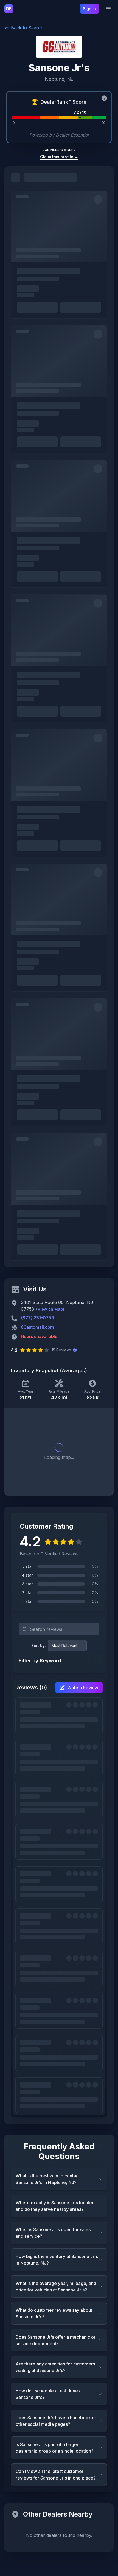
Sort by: (39, 1645)
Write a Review (83, 1688)
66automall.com (37, 1327)
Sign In (89, 9)
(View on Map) (50, 1309)
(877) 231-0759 (37, 1318)
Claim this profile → (59, 157)
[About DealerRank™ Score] (104, 98)
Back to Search (27, 28)
